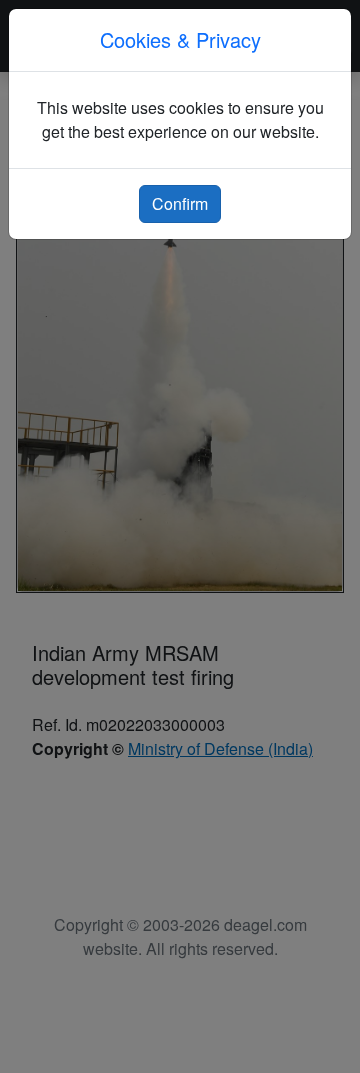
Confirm (180, 203)
